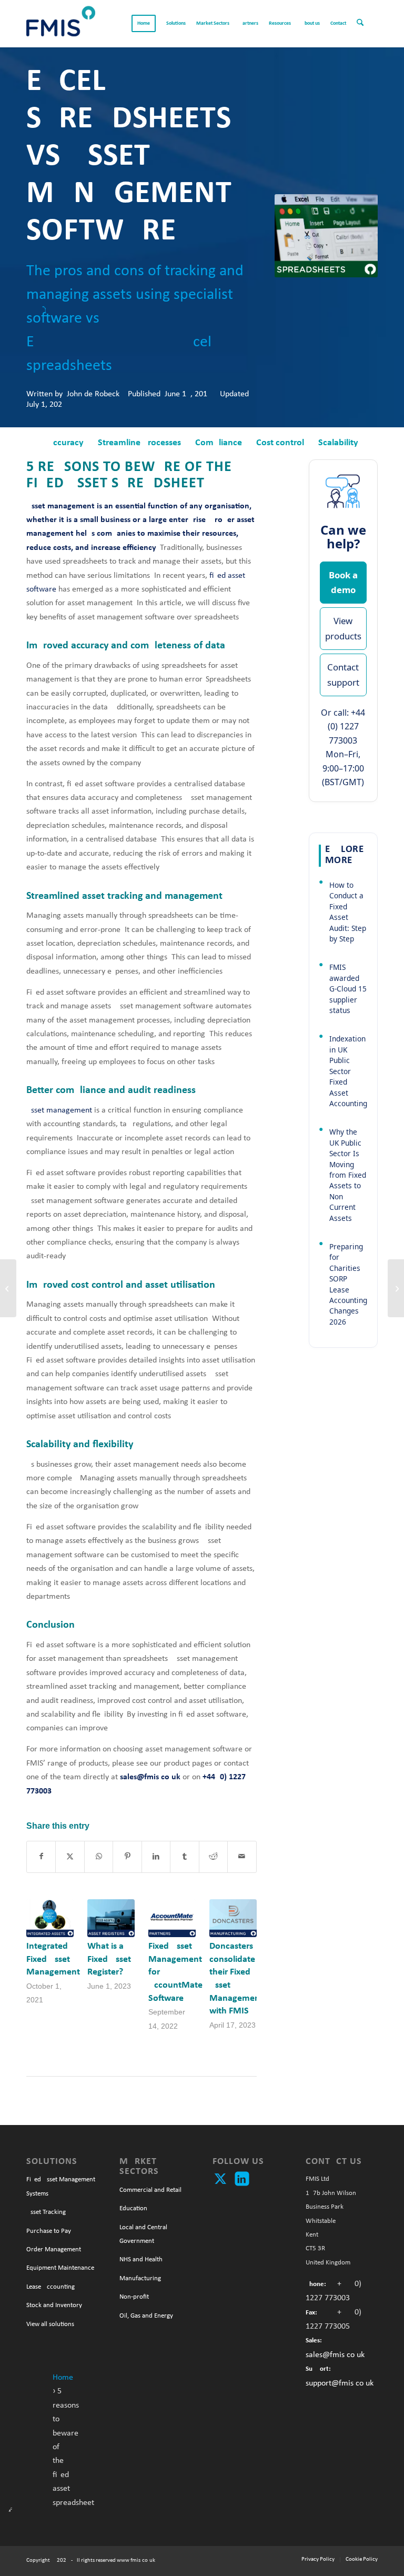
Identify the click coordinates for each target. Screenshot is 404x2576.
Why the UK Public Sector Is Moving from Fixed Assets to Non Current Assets (348, 1175)
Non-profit (134, 2297)
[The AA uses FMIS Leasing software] (396, 1288)
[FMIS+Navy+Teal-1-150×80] (61, 24)
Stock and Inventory (54, 2305)
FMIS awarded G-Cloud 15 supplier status (348, 989)
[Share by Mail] (242, 1857)
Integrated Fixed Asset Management (53, 1959)
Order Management (54, 2249)
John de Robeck (93, 394)
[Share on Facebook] (41, 1857)
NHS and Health (141, 2259)
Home (63, 2378)
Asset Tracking (46, 2212)
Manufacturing (140, 2278)
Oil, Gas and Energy (146, 2316)
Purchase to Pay (49, 2231)
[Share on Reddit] (213, 1857)
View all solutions (50, 2324)
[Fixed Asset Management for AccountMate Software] (172, 1918)
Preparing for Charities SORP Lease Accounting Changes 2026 (348, 1284)
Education (133, 2208)
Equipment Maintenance (60, 2268)
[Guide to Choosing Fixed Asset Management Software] (8, 1288)
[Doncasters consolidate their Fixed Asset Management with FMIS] (233, 1918)
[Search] (365, 24)
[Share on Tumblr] (184, 1857)
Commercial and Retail (150, 2190)
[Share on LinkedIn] (156, 1857)
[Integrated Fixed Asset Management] (50, 1918)
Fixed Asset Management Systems (61, 2186)
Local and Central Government (143, 2234)
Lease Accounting (50, 2287)
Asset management (59, 1110)
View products (343, 628)
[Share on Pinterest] (127, 1857)
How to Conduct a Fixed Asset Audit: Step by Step (348, 912)
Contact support (343, 674)
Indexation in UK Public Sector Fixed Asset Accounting (348, 1071)
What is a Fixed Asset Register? (109, 1959)
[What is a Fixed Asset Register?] (111, 1918)
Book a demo (343, 582)
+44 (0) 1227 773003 (347, 726)
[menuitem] (144, 24)
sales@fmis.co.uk (335, 2355)
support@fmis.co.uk (340, 2383)
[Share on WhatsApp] (99, 1857)
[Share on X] (70, 1857)
